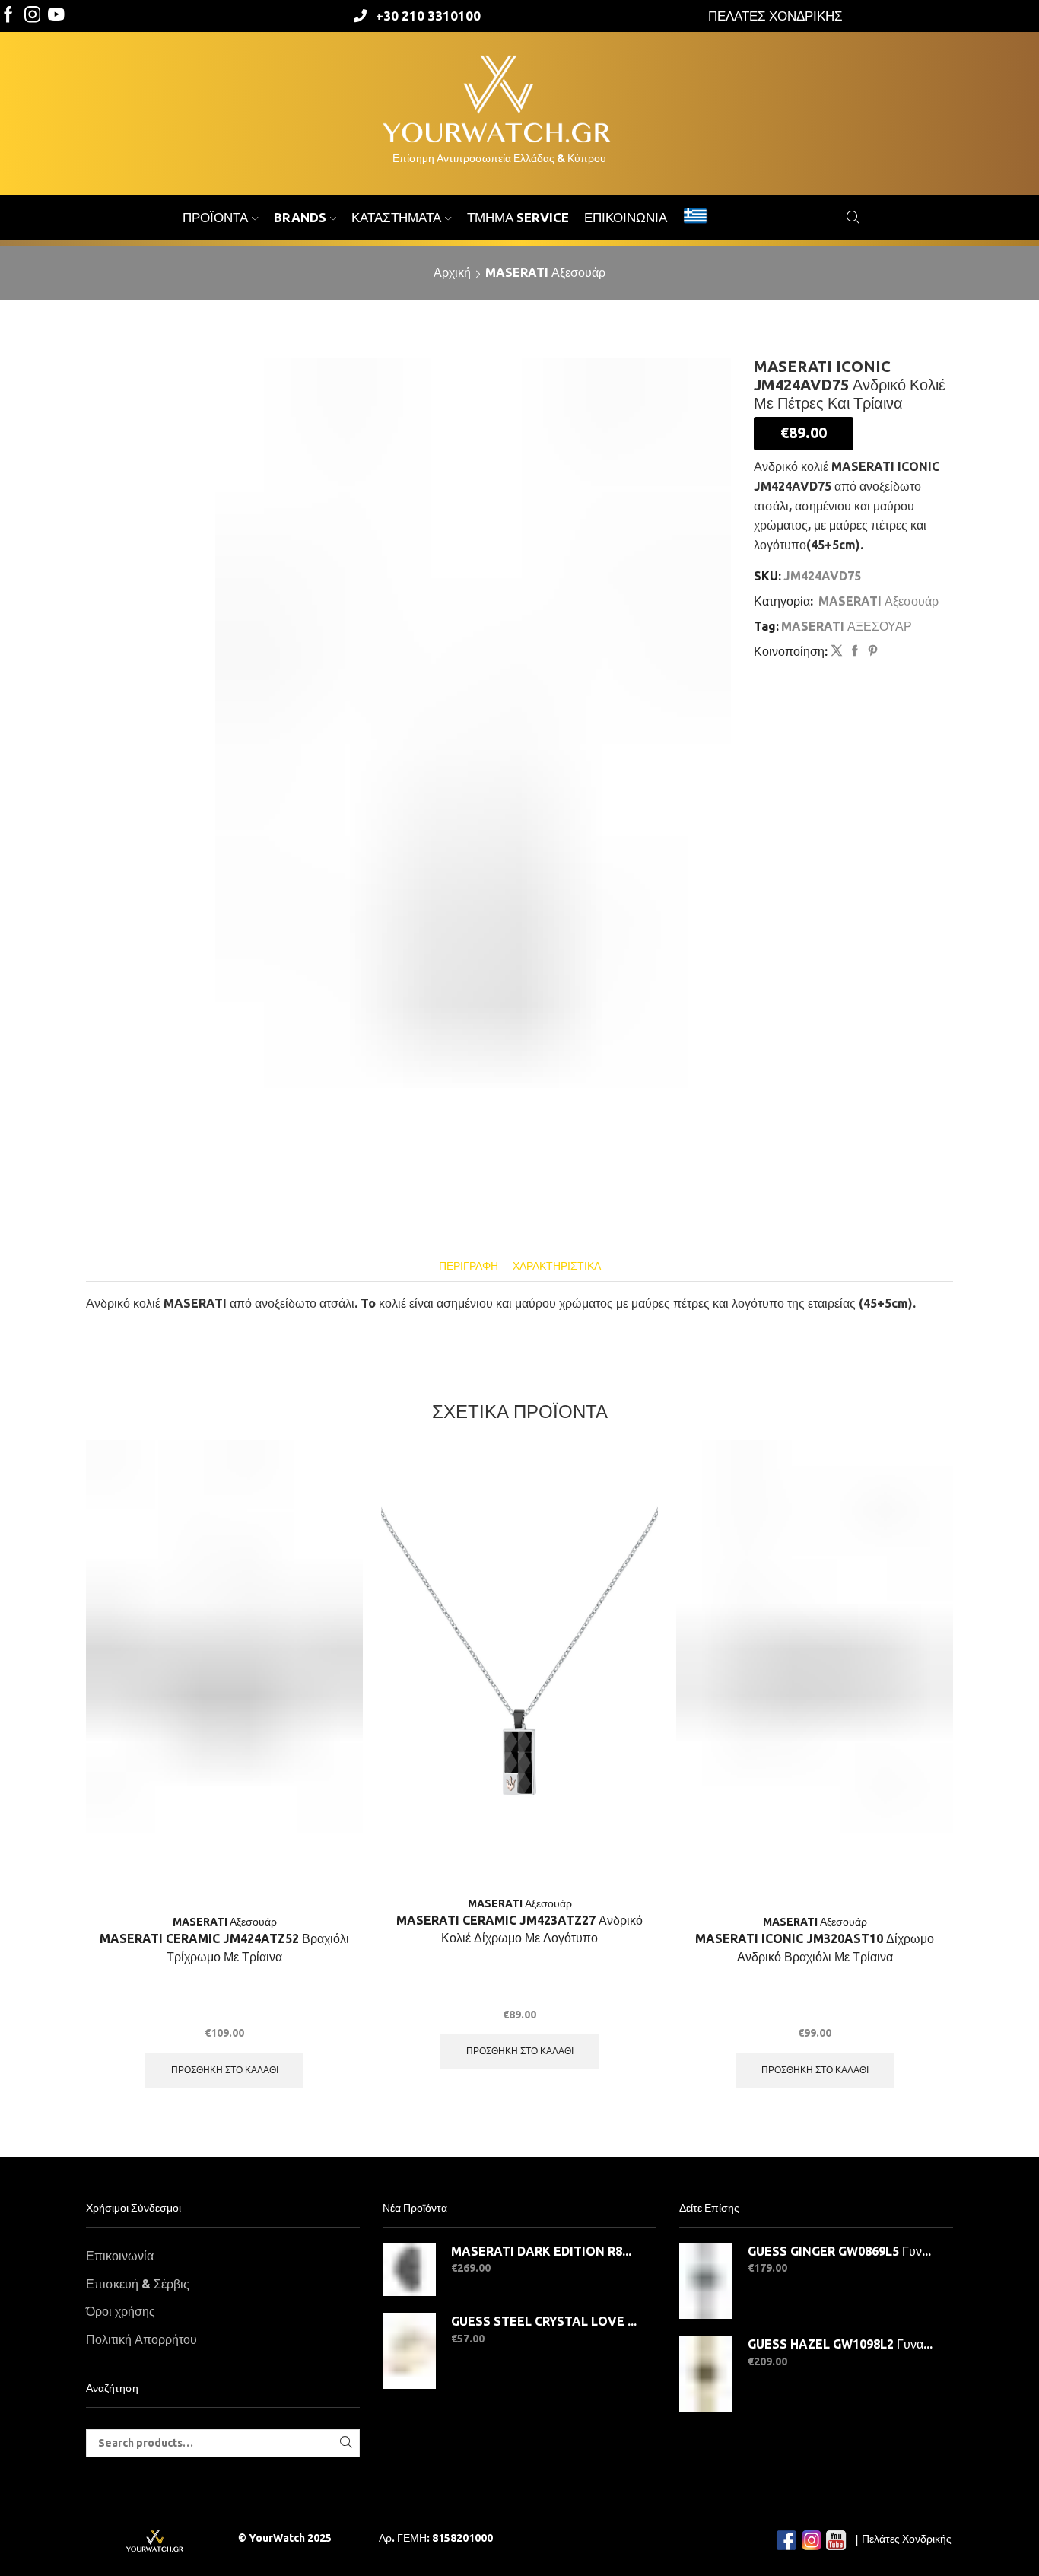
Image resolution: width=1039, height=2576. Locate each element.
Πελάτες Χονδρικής (907, 2539)
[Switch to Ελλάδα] (695, 218)
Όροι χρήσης (121, 2311)
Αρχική (452, 272)
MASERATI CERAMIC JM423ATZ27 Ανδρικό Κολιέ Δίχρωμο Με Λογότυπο (519, 1929)
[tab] (469, 1266)
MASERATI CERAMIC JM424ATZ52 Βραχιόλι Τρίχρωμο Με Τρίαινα (224, 1948)
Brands (300, 217)
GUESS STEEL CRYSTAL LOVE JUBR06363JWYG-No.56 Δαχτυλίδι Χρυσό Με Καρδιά (544, 2321)
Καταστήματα (396, 217)
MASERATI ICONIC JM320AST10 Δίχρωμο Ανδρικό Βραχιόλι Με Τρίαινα (815, 1948)
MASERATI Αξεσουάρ (545, 272)
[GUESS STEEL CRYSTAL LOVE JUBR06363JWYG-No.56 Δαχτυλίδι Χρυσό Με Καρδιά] (409, 2351)
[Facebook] (8, 16)
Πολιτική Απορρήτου (141, 2339)
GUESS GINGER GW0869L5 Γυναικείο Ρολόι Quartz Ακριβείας (841, 2251)
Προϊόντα (215, 217)
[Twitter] (56, 16)
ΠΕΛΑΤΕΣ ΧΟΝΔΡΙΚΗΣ (775, 16)
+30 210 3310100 (428, 16)
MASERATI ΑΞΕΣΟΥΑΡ (847, 626)
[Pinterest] (871, 651)
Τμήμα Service (518, 217)
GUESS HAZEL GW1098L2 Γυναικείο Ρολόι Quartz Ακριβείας (841, 2344)
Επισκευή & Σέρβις (138, 2284)
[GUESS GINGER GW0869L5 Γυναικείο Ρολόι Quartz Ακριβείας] (706, 2281)
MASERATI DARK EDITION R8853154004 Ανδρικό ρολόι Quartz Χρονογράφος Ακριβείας (544, 2251)
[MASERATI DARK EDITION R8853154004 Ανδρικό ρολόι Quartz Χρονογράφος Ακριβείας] (409, 2269)
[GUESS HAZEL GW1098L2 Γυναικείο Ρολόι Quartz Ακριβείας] (706, 2374)
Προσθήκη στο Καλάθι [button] (225, 2070)
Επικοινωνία (626, 217)
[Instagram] (33, 16)
